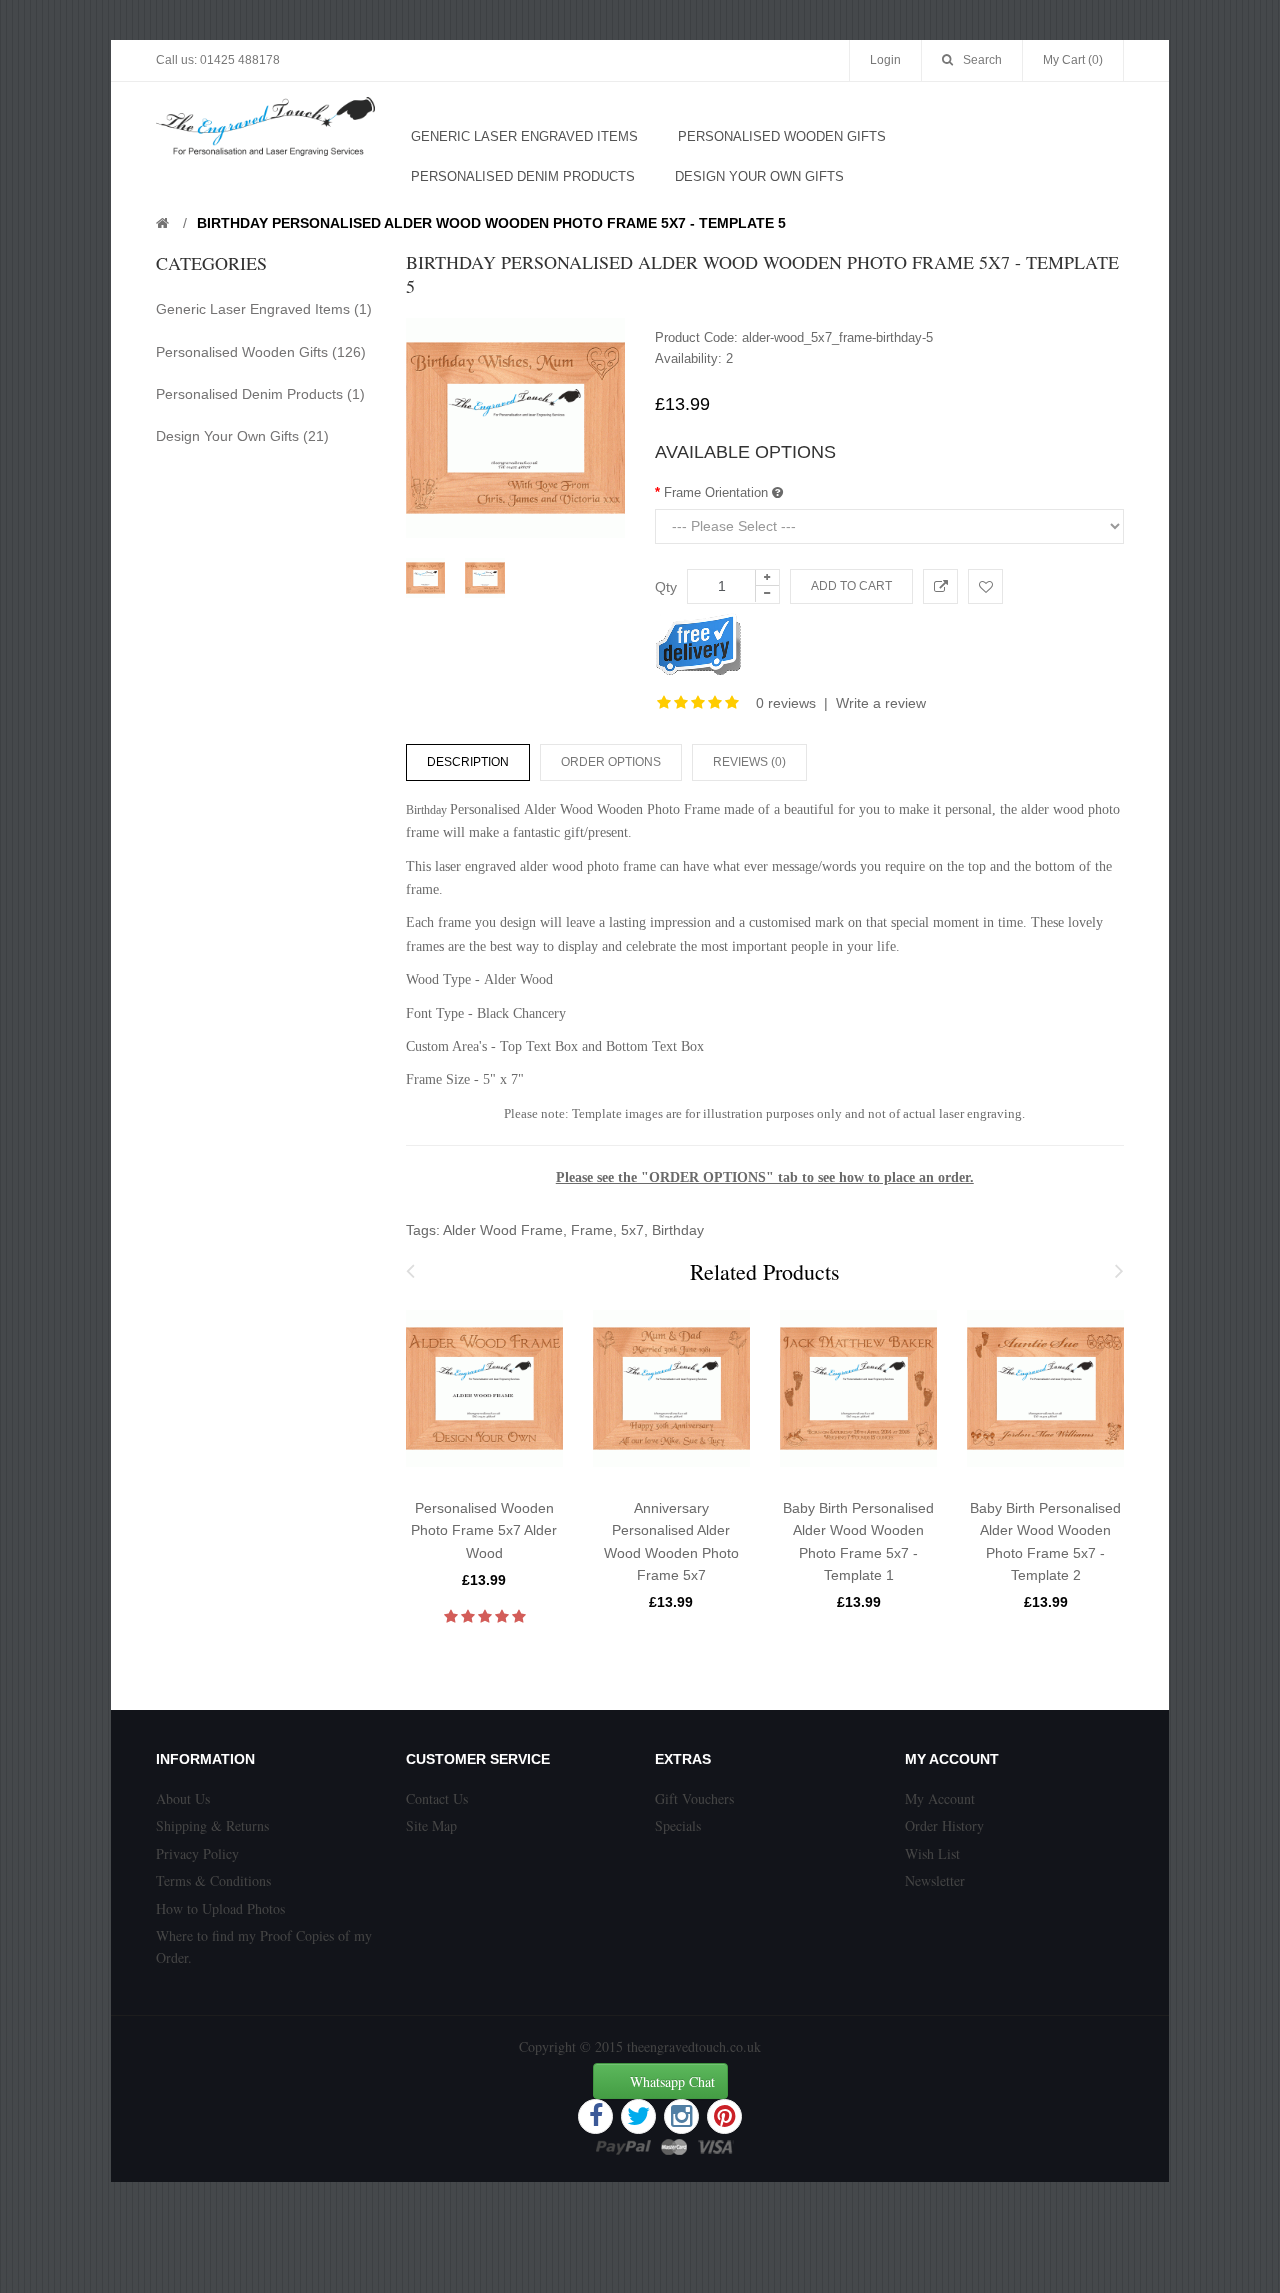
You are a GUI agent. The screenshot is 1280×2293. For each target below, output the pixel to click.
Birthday (678, 1230)
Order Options (611, 762)
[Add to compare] (940, 586)
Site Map (431, 1825)
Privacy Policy (197, 1853)
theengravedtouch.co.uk (694, 2046)
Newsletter (935, 1880)
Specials (678, 1825)
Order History (944, 1825)
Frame (592, 1230)
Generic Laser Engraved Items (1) (264, 309)
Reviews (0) (749, 762)
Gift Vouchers (694, 1798)
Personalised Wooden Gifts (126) (261, 352)
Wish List (932, 1853)
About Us (183, 1798)
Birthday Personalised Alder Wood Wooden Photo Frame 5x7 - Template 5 (491, 223)
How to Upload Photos (220, 1908)
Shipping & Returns (212, 1825)
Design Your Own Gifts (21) (242, 436)
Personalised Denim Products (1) (260, 394)
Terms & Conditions (213, 1880)
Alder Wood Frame (503, 1230)
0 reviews (786, 703)
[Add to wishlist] (985, 586)
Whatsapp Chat (672, 2081)
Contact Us (437, 1798)
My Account (940, 1798)
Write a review (881, 703)
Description (468, 762)
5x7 (632, 1230)
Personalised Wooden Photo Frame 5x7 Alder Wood (484, 1530)
